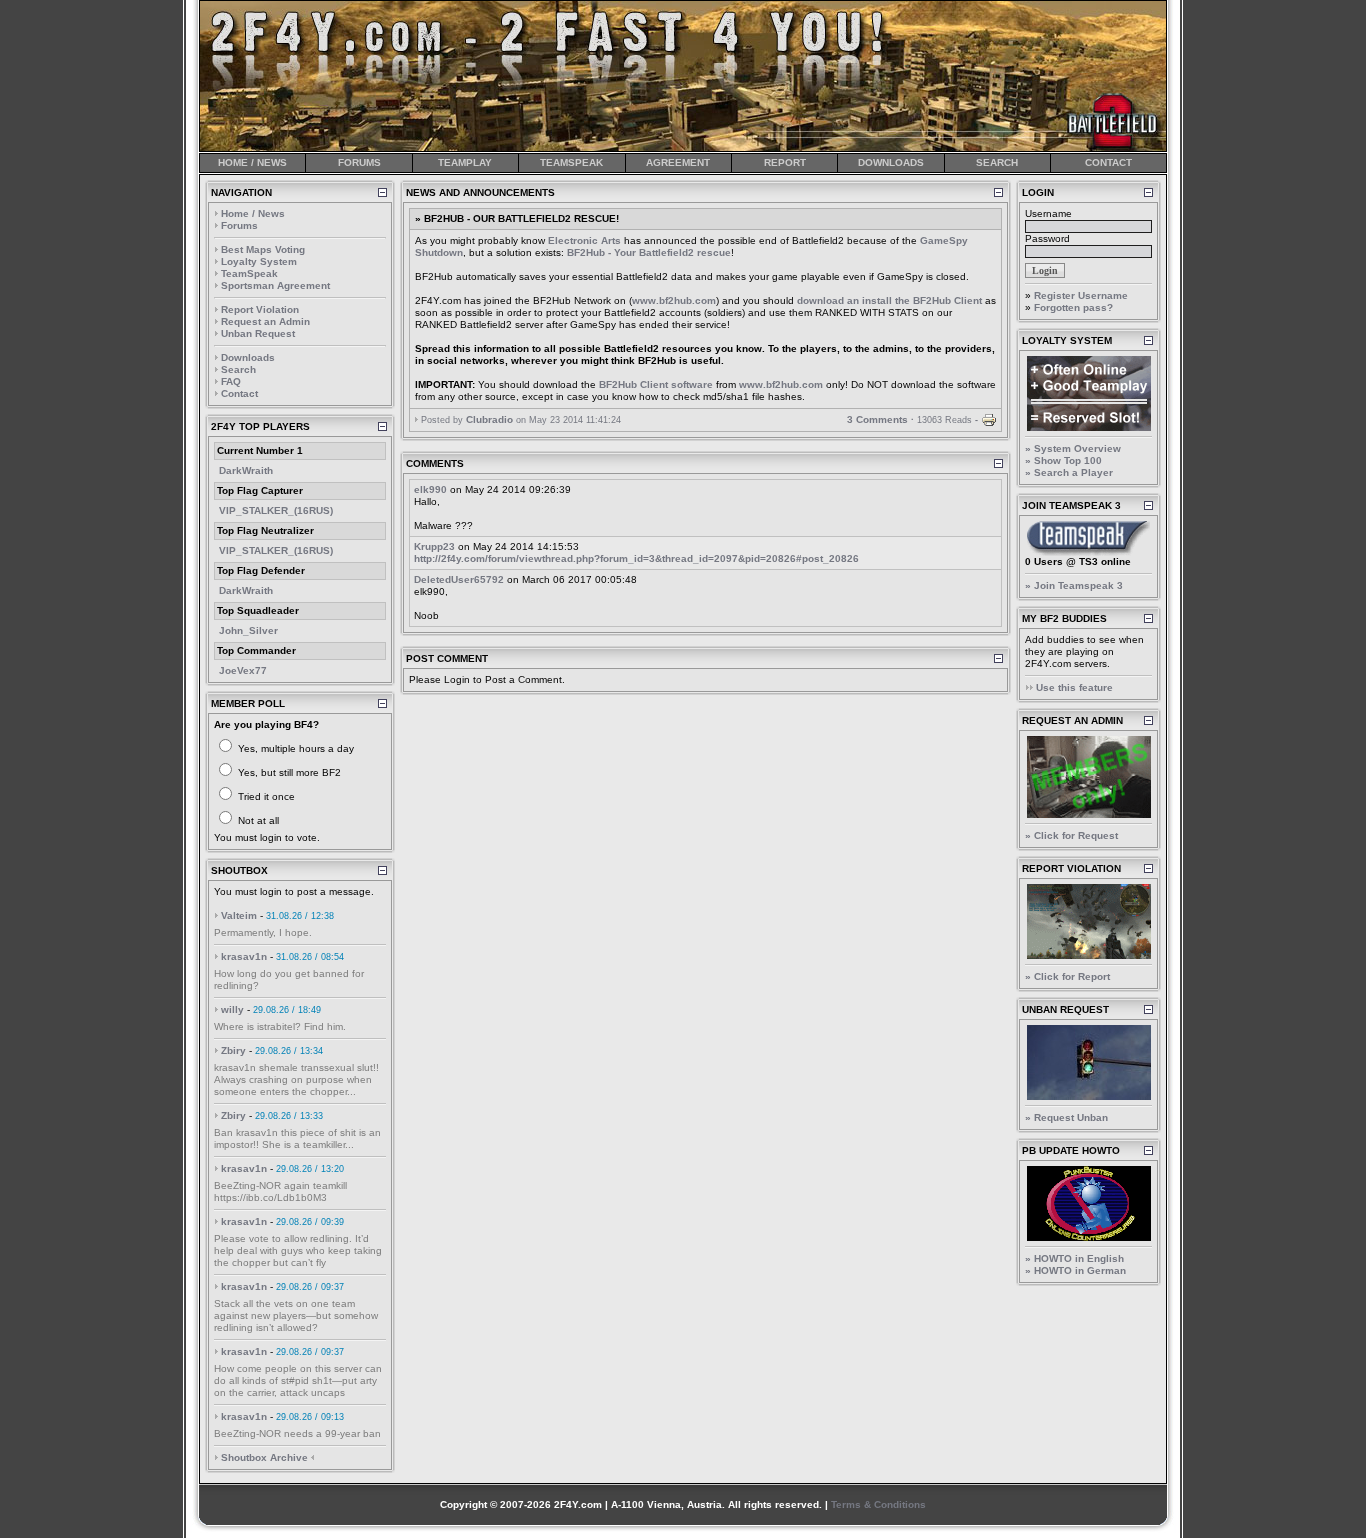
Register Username (1081, 295)
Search (238, 369)
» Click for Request (1071, 835)
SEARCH (997, 162)
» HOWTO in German (1075, 1270)
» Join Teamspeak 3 (1074, 585)
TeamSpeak (249, 273)
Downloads (248, 357)
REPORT (785, 162)
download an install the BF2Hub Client (889, 300)
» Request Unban (1066, 1117)
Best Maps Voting (263, 249)
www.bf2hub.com (674, 300)
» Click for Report (1067, 976)
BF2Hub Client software (656, 384)
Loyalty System (259, 261)
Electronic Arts (584, 240)
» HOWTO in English (1074, 1258)
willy (232, 1009)
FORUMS (359, 162)
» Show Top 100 (1063, 460)
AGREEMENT (678, 162)
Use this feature (1074, 687)
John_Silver (248, 630)
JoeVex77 (243, 670)
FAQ (231, 381)
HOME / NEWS (252, 162)
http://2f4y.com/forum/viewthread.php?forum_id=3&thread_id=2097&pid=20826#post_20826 (636, 558)
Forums (239, 225)
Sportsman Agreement (275, 285)
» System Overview (1073, 448)
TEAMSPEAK (571, 162)
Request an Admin (265, 321)
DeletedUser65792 (459, 579)
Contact (239, 393)
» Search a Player (1069, 472)
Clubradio (489, 419)
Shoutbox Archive (264, 1457)
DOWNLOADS (891, 162)
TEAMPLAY (465, 162)
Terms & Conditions (878, 1504)
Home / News (253, 213)
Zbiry (233, 1050)
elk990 (430, 489)
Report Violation (260, 309)
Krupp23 (434, 546)
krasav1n (244, 956)
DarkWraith (246, 470)
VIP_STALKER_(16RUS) (276, 510)
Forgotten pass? (1073, 307)
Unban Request (258, 333)
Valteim (239, 915)
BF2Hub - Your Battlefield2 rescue (649, 252)
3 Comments (877, 419)
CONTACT (1108, 162)
